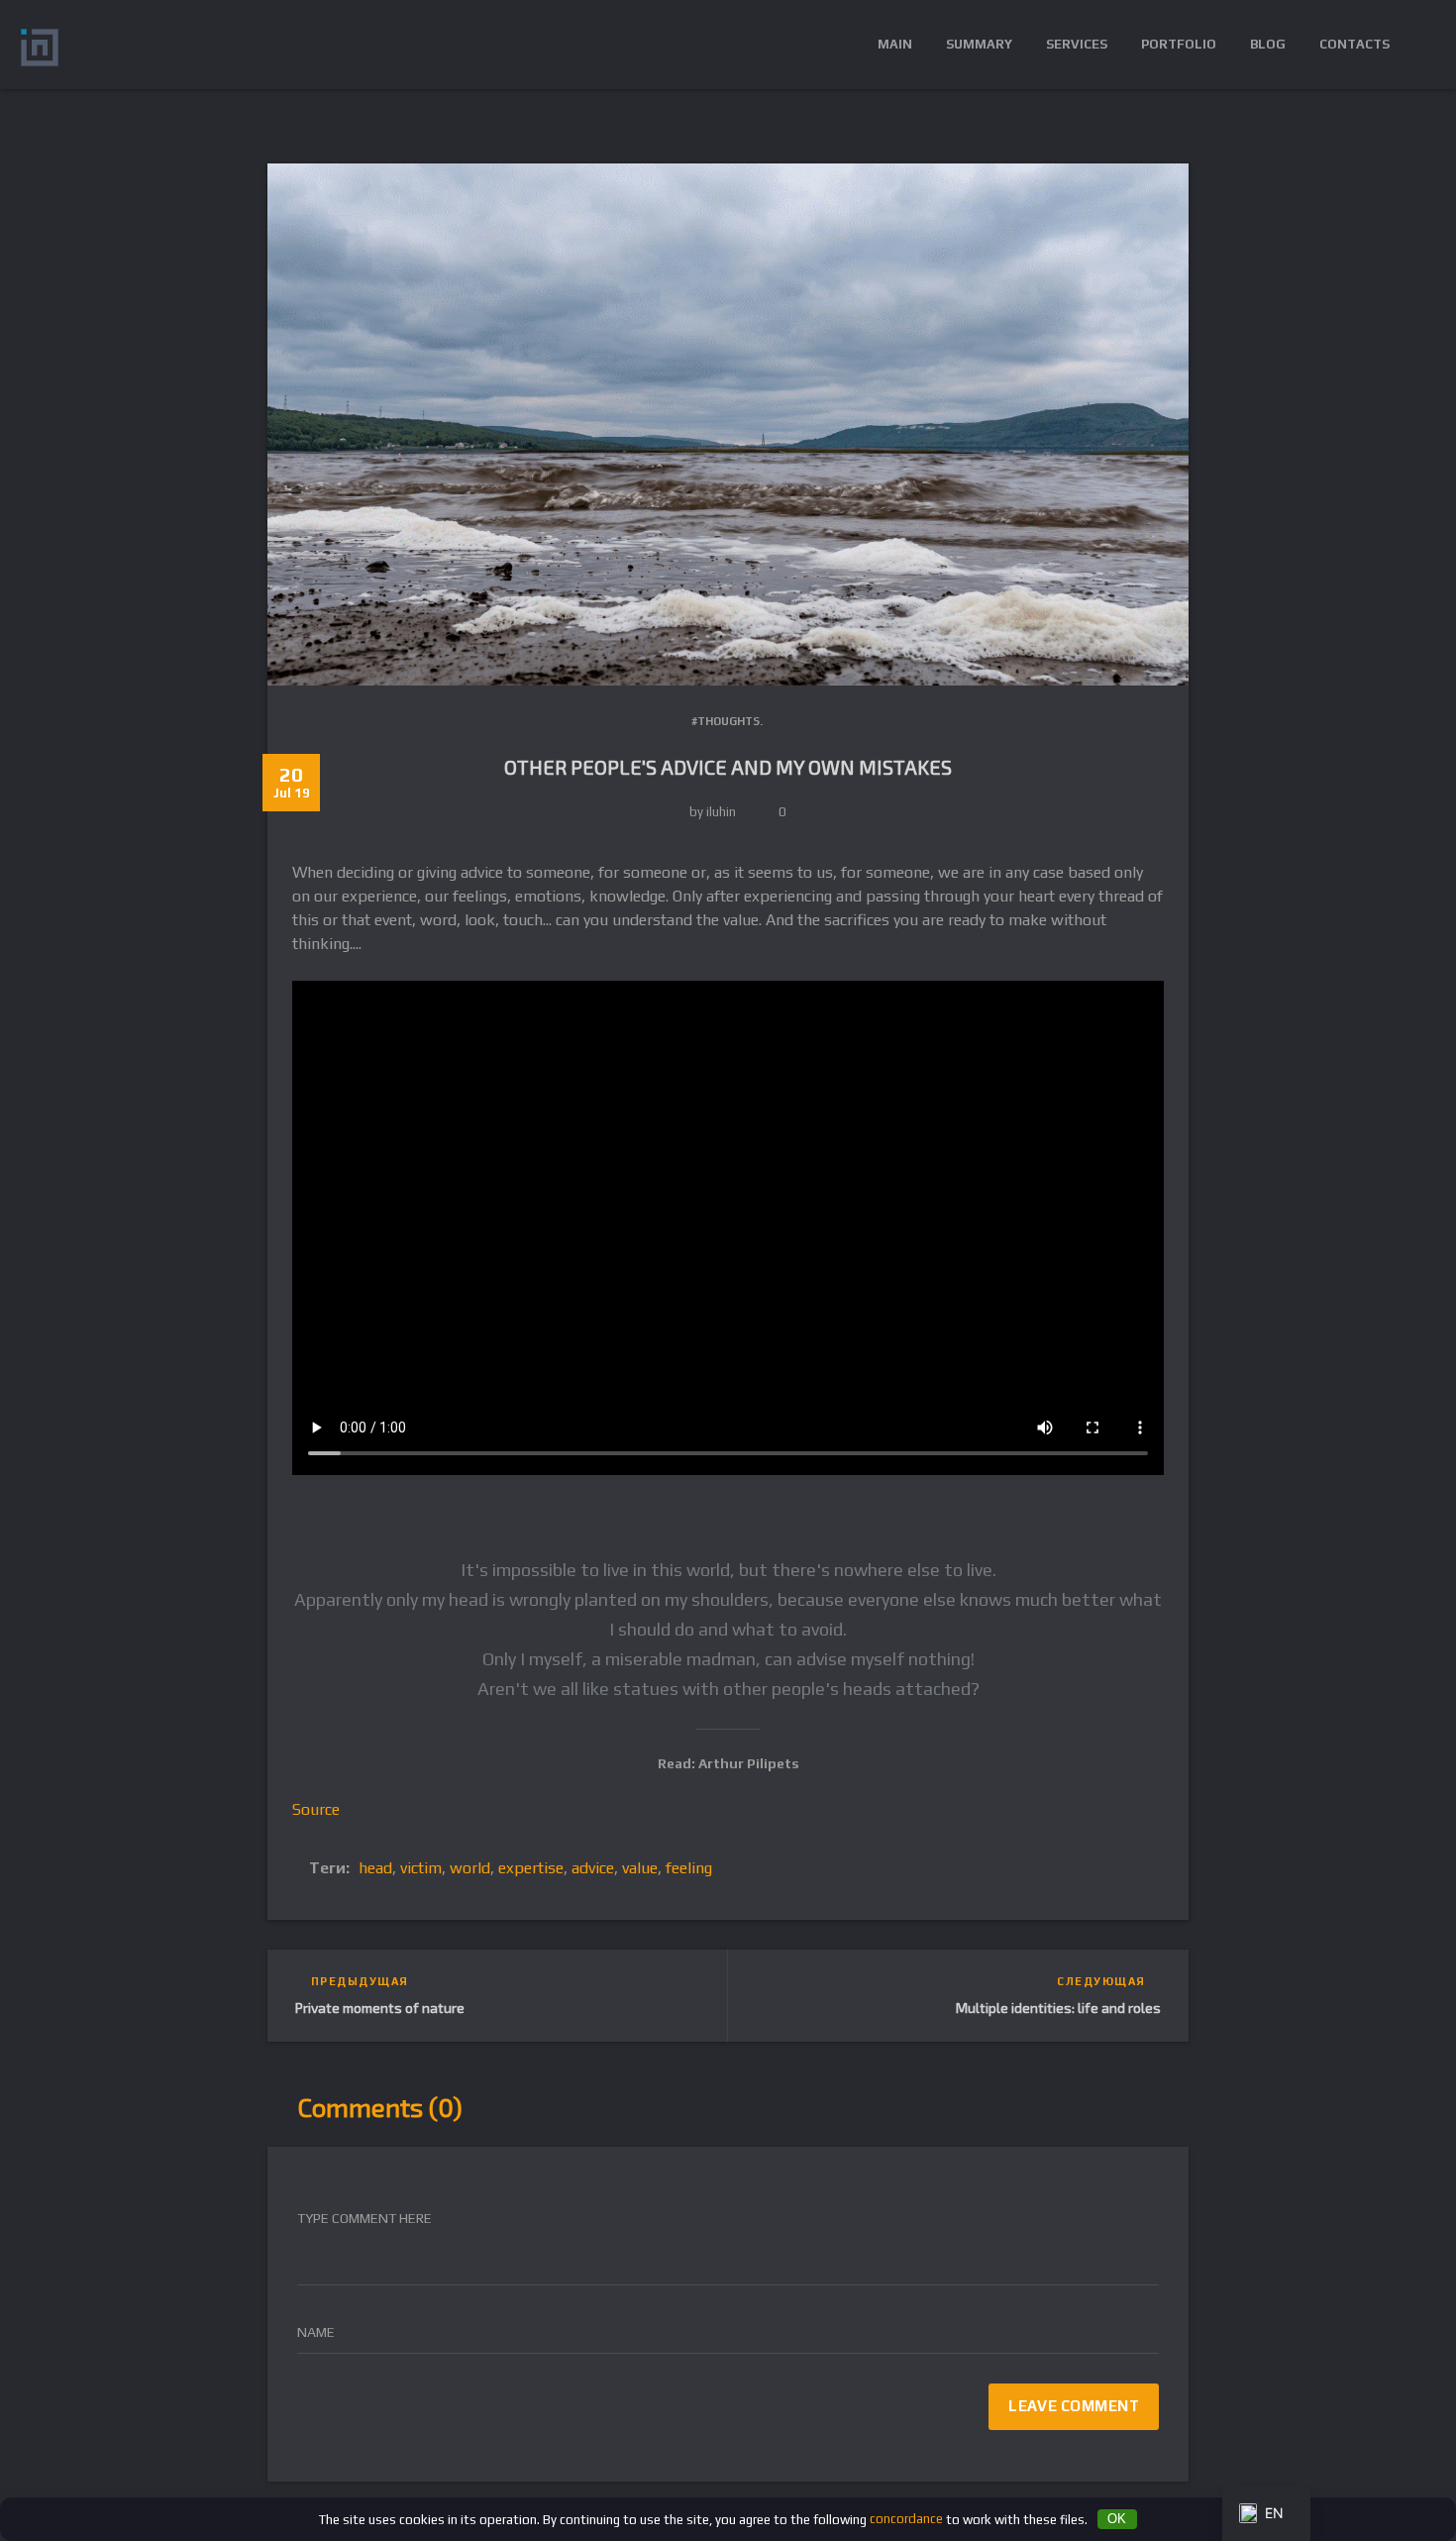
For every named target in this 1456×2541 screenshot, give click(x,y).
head (375, 1868)
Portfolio (1179, 44)
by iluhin (713, 812)
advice (593, 1868)
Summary (979, 44)
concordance (906, 2519)
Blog (1268, 44)
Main (895, 44)
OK (1117, 2519)
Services (1077, 44)
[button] (1421, 45)
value (640, 1868)
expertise (531, 1868)
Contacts (1354, 44)
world (470, 1868)
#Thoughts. (727, 721)
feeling (689, 1868)
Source (316, 1809)
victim (421, 1868)
